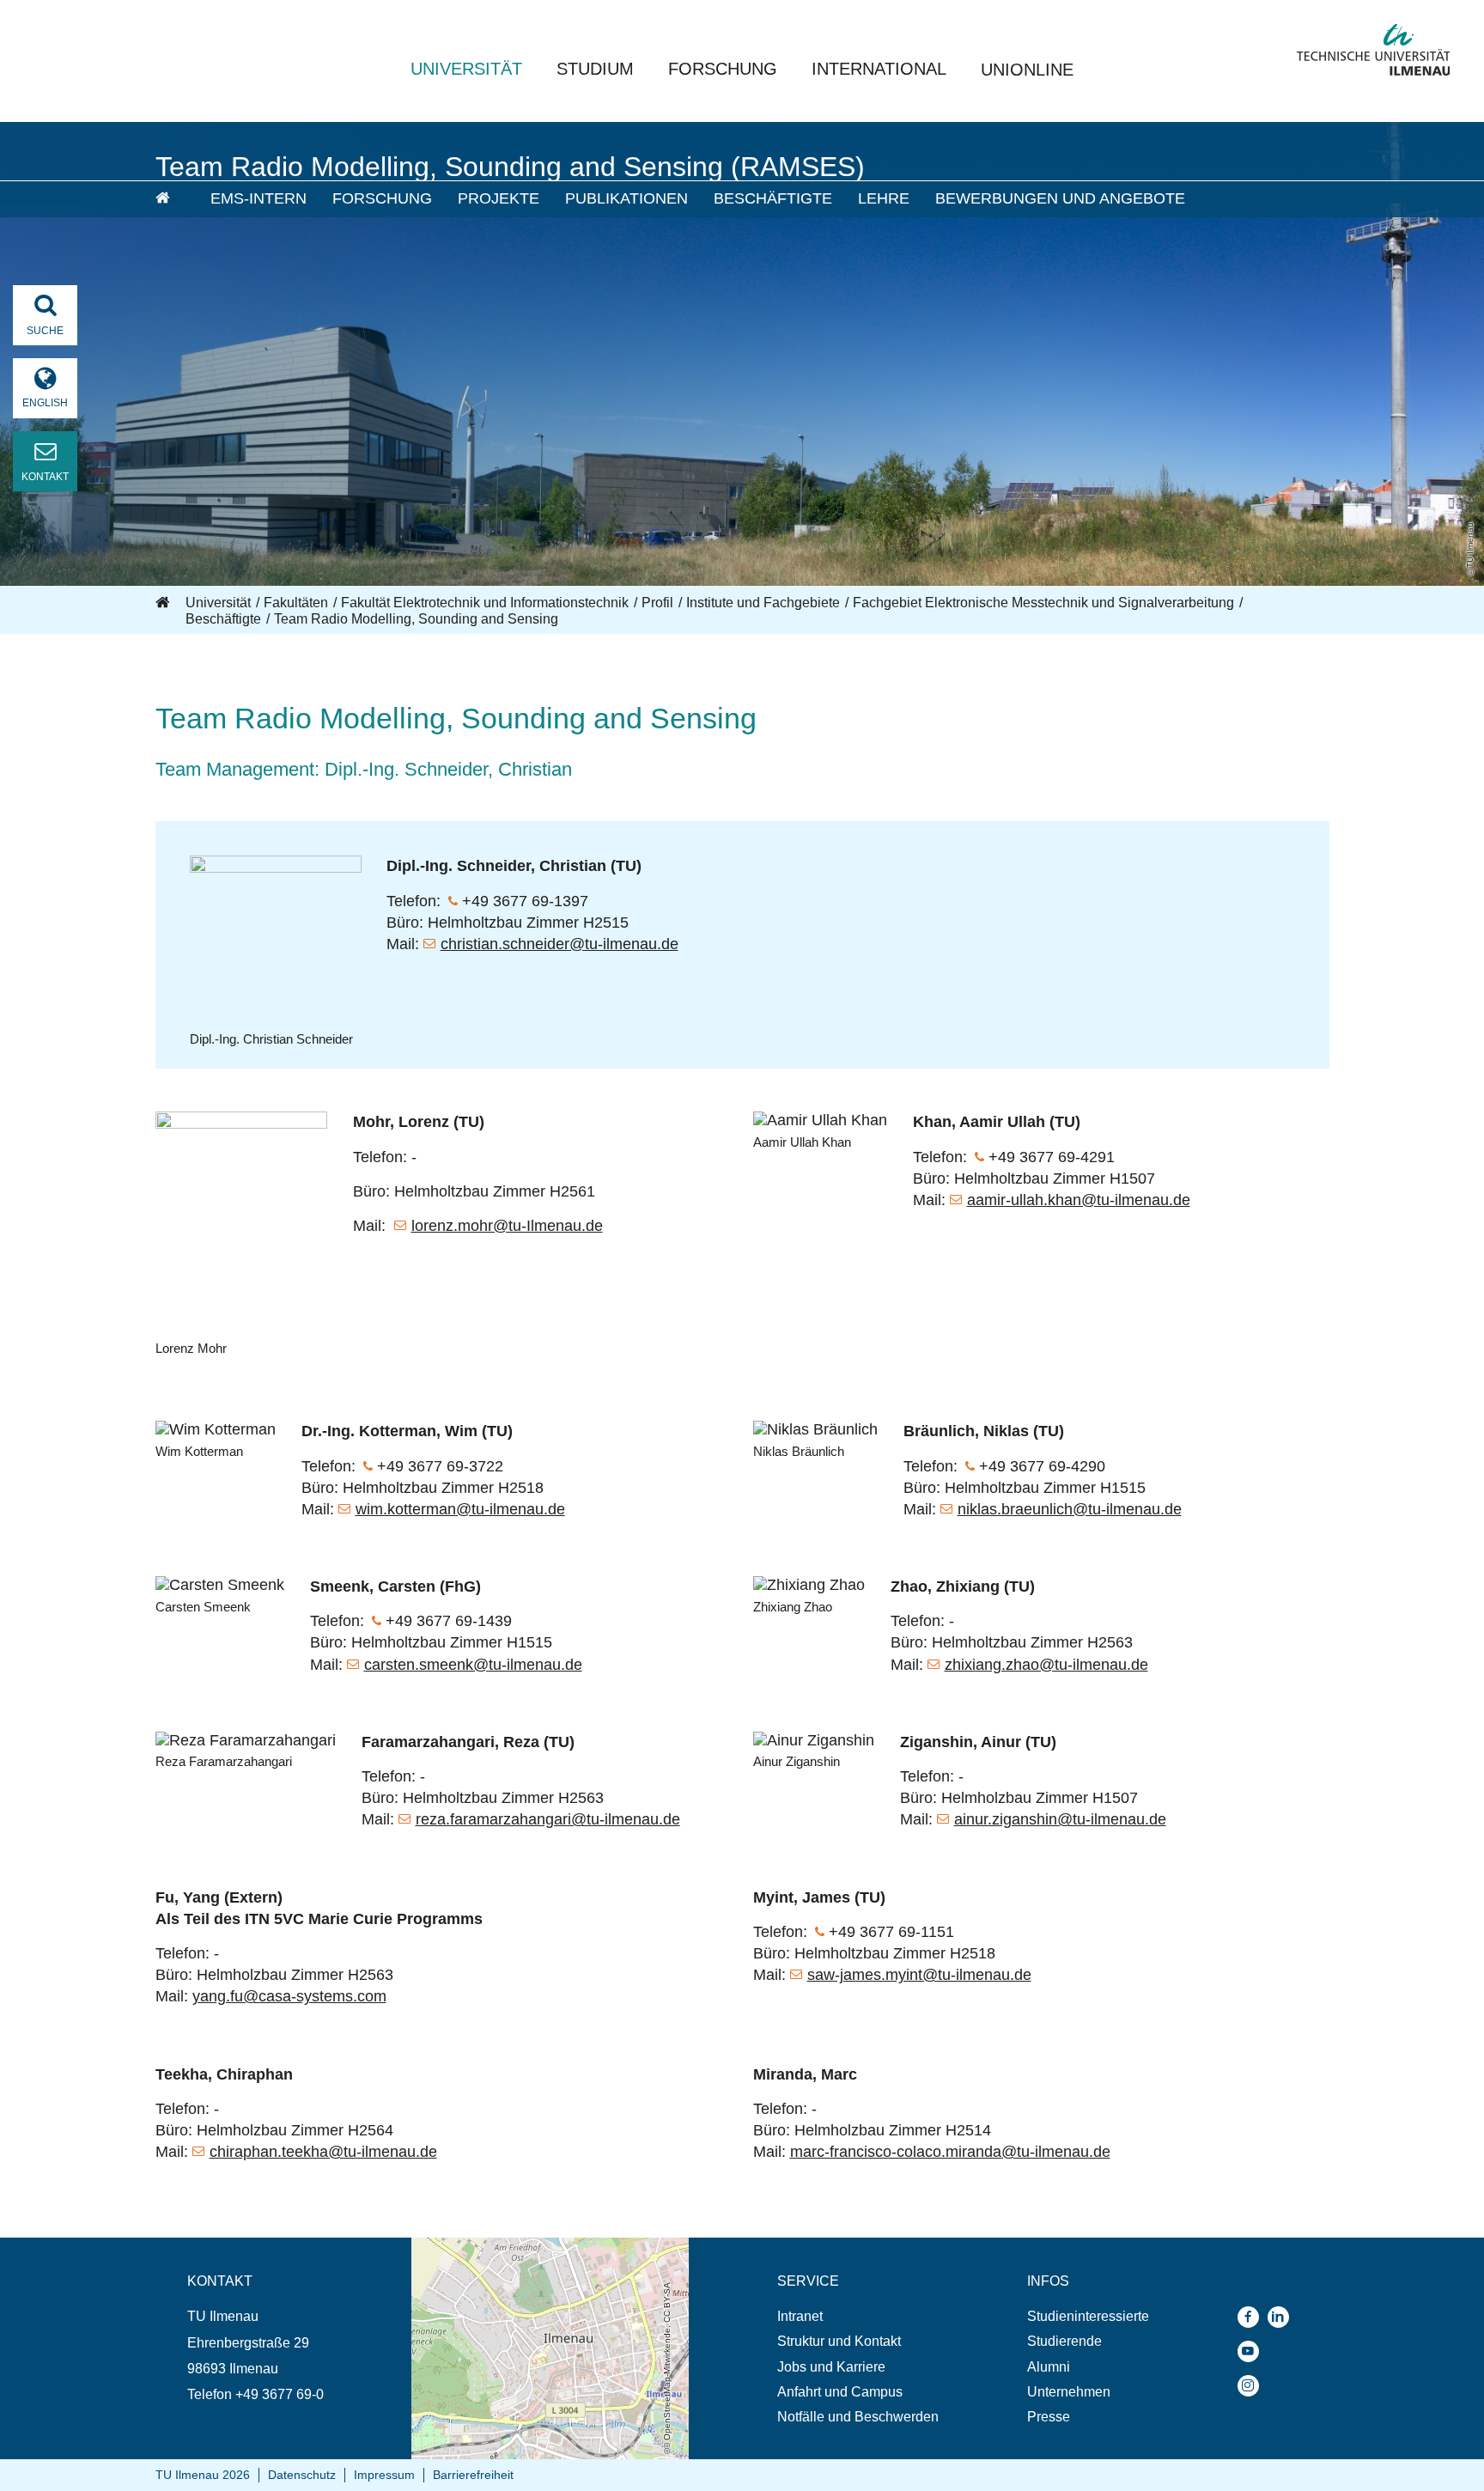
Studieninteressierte (1088, 2316)
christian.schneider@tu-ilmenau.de (560, 944)
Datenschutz (302, 2475)
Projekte (499, 198)
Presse (1049, 2417)
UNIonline (1027, 70)
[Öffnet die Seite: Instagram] (1253, 2386)
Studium (595, 69)
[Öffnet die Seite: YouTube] (1253, 2351)
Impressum (384, 2475)
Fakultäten (296, 603)
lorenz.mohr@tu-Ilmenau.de (507, 1226)
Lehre (884, 198)
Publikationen (626, 198)
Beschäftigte (773, 198)
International (879, 69)
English (45, 403)
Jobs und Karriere (831, 2367)
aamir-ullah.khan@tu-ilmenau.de (1079, 1200)
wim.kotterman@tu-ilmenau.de (460, 1509)
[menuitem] (171, 199)
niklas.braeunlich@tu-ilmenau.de (1070, 1509)
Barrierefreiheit (473, 2475)
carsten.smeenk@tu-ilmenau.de (473, 1665)
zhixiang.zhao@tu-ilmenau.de (1046, 1665)
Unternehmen (1069, 2392)
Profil (657, 603)
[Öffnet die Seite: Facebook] (1253, 2317)
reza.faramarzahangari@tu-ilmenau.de (548, 1819)
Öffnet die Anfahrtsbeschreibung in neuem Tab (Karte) (539, 2254)
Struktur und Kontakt (839, 2341)
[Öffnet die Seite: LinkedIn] (1283, 2317)
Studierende (1064, 2341)
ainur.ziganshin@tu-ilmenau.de (1060, 1819)
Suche (45, 331)
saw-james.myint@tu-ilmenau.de (919, 1975)
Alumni (1049, 2367)
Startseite (164, 603)
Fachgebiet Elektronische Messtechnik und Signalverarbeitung (1043, 603)
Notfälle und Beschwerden (858, 2417)
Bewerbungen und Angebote (1060, 198)
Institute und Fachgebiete (763, 603)
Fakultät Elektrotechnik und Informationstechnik (485, 603)
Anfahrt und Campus (840, 2392)
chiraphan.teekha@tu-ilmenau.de (323, 2152)
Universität (466, 69)
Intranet (800, 2316)
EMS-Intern (258, 198)
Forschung (723, 69)
